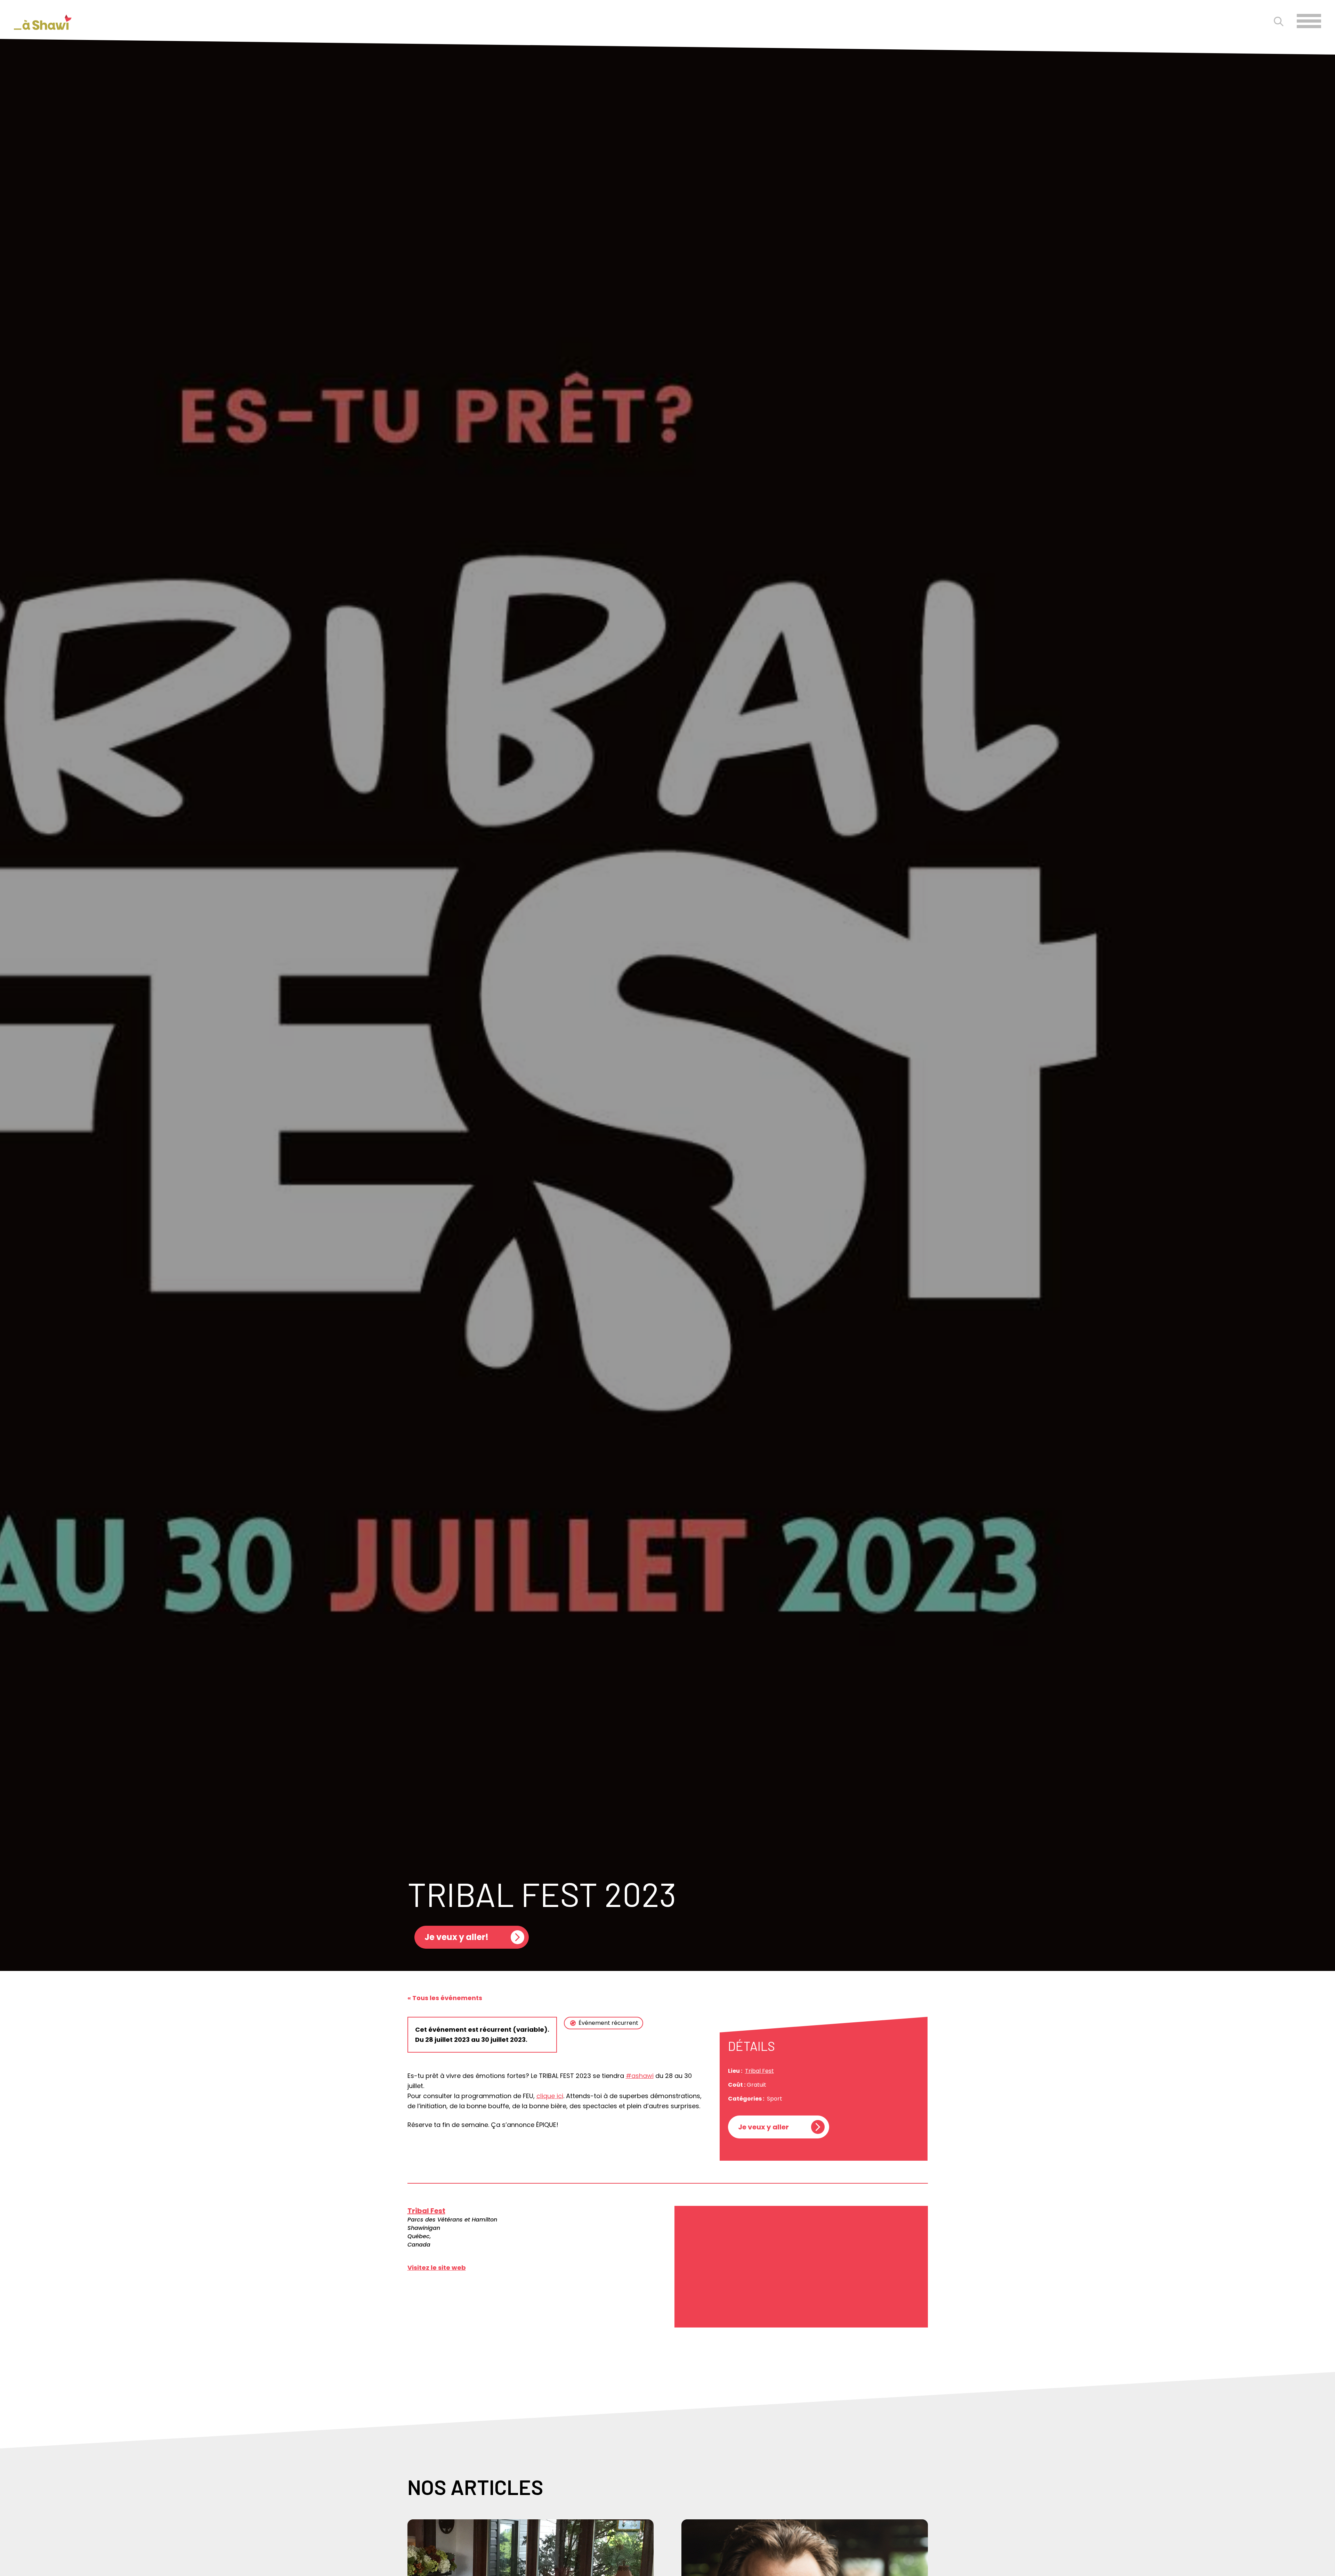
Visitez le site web (437, 2268)
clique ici (550, 2096)
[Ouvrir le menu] (1309, 21)
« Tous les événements (445, 1998)
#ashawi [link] (640, 2076)
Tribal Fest (759, 2071)
